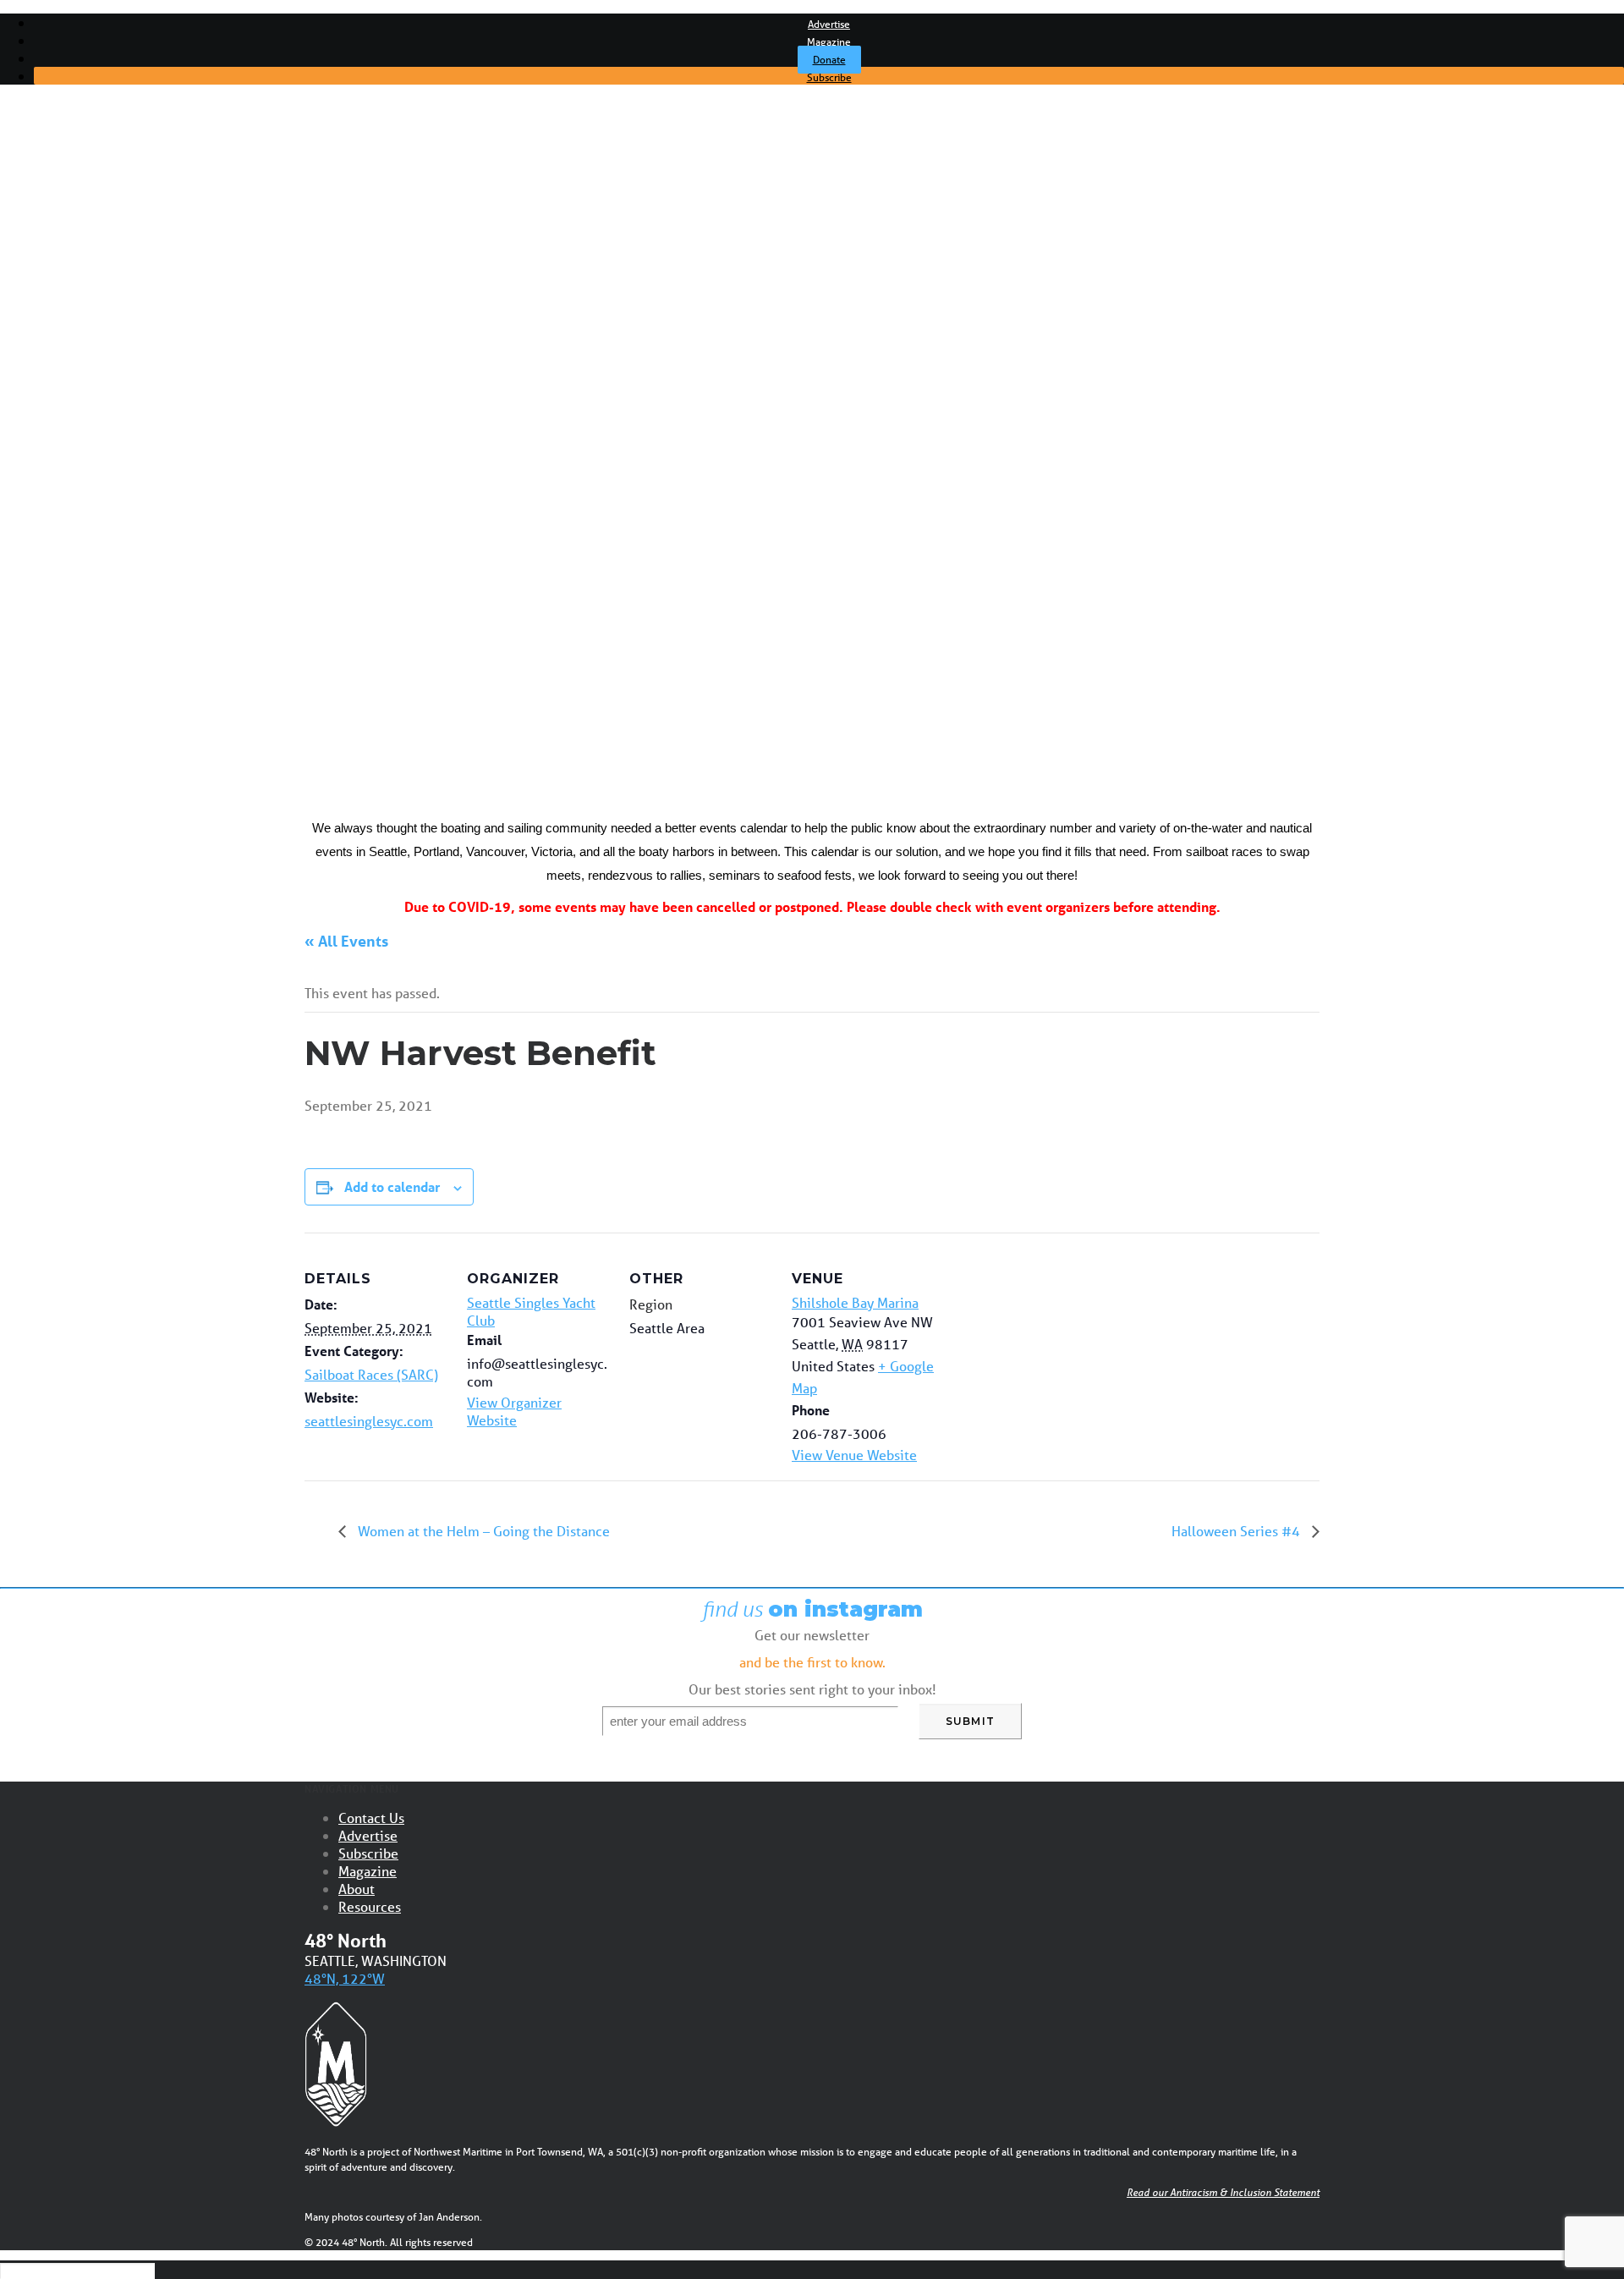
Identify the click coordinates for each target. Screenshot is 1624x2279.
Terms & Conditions (125, 557)
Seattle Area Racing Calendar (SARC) (176, 606)
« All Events (346, 941)
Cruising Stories (113, 397)
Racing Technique (121, 477)
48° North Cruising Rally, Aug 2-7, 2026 (182, 622)
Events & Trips (85, 590)
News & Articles (89, 220)
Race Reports (108, 461)
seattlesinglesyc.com (369, 1421)
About (357, 1889)
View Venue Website (854, 1455)
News (85, 252)
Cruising (91, 268)
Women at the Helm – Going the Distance (482, 1531)
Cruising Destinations (130, 413)
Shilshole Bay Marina (855, 1302)
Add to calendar (392, 1186)
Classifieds (72, 493)
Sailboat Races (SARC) (371, 1374)
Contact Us (371, 1818)
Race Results (107, 445)
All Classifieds (107, 541)
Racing (88, 284)
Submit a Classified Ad (133, 509)
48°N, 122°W (345, 1978)
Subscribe (829, 77)
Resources (370, 1906)
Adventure (99, 300)
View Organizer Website (514, 1411)
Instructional (104, 332)
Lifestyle (93, 349)
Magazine (829, 42)
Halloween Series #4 (1237, 1531)
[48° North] (812, 148)
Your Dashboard (115, 574)
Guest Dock (103, 365)
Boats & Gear (107, 316)
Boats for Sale (109, 525)
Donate (829, 60)
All (74, 236)
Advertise (829, 24)
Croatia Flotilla (109, 638)
